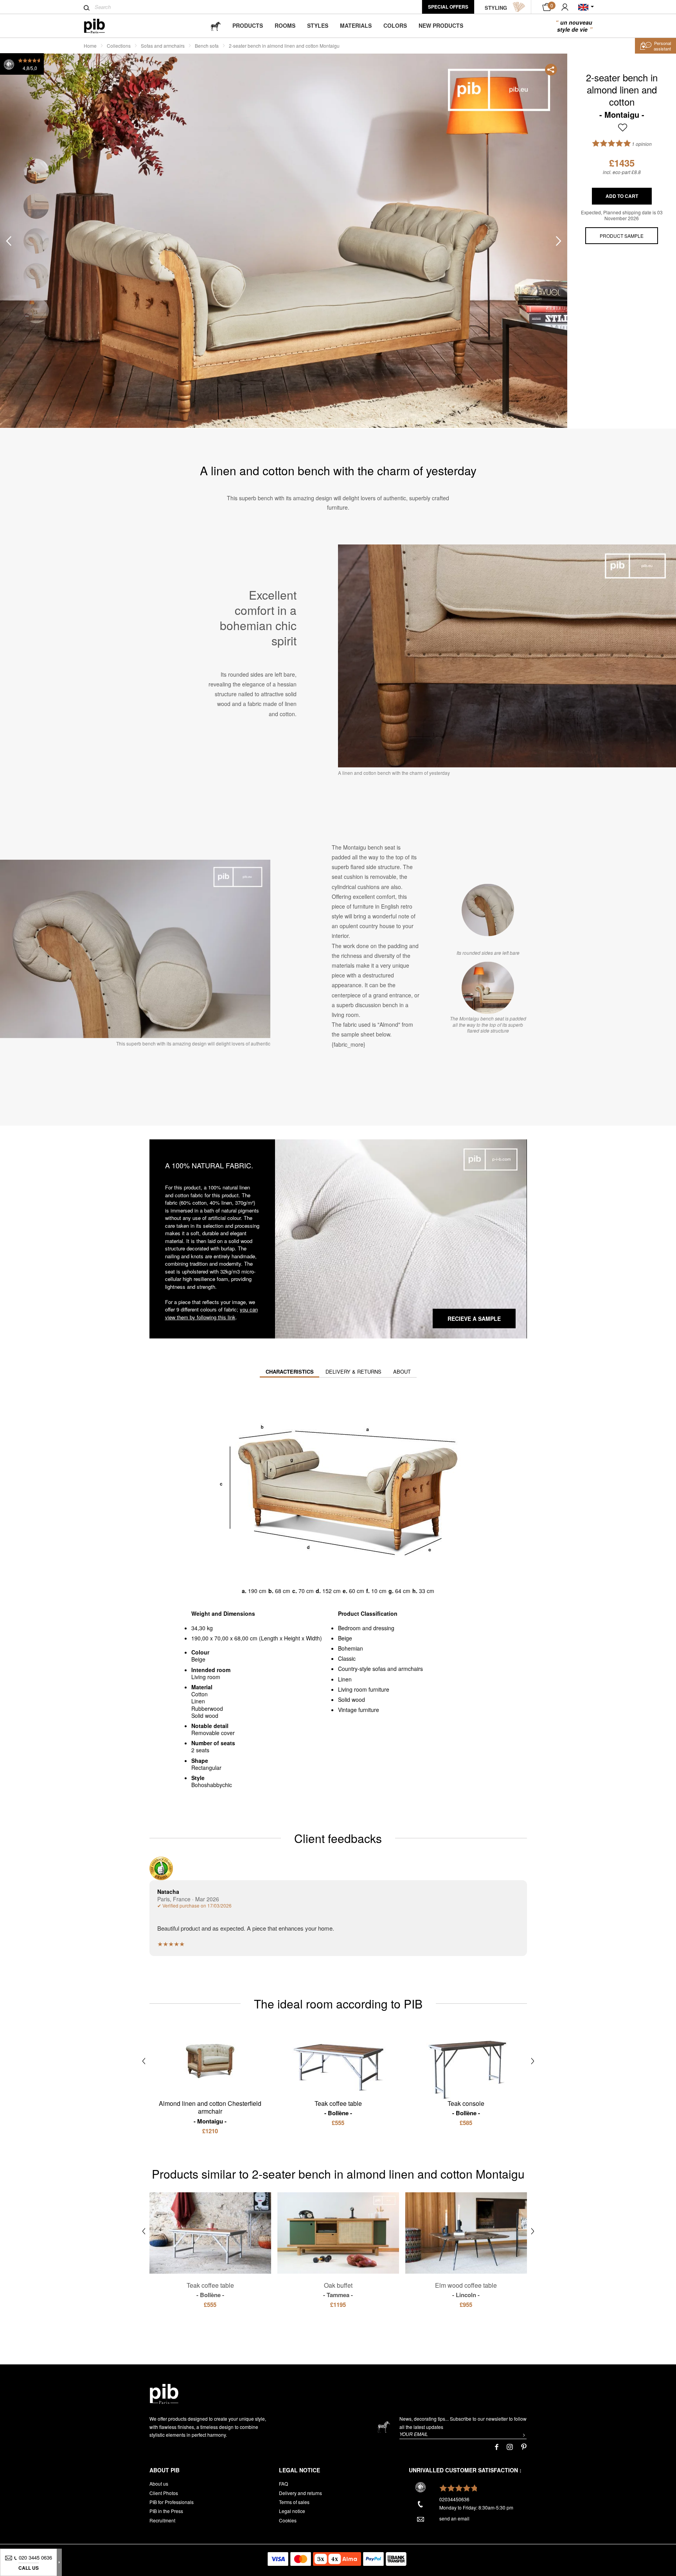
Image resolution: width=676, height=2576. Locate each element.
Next (559, 241)
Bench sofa (207, 46)
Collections (119, 46)
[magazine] (216, 26)
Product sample (622, 236)
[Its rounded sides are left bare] (488, 910)
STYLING (496, 8)
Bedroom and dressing (366, 1628)
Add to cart (622, 196)
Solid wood (351, 1699)
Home (90, 46)
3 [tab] (36, 241)
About (402, 1372)
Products (248, 25)
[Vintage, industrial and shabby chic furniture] (101, 26)
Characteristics (290, 1372)
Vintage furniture (359, 1710)
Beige (345, 1638)
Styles (318, 25)
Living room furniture (364, 1689)
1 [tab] (36, 172)
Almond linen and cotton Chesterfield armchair (210, 2112)
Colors (395, 25)
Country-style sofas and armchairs (380, 1669)
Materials (356, 25)
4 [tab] (36, 276)
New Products (441, 25)
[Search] (87, 8)
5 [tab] (36, 311)
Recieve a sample (474, 1319)
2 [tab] (36, 206)
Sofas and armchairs (163, 46)
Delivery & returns (353, 1372)
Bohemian (351, 1648)
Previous (9, 241)
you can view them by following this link (211, 1313)
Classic (347, 1658)
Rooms (285, 25)
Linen (345, 1679)
